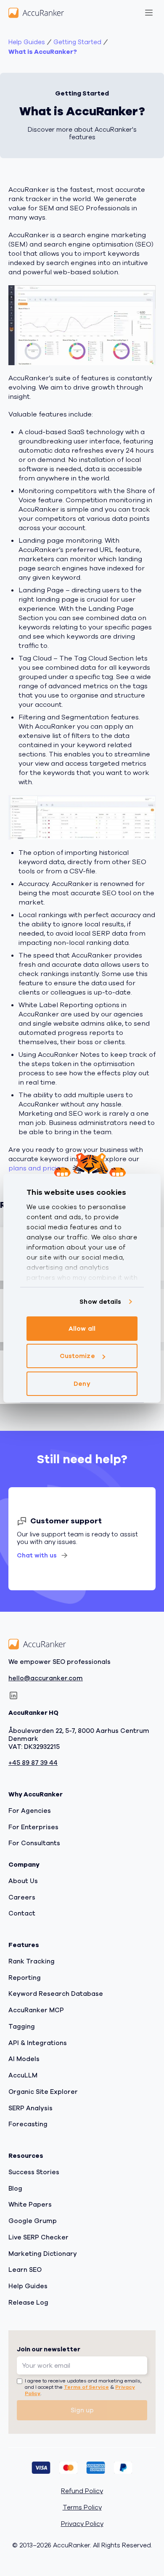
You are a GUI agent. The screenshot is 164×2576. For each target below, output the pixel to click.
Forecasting (28, 2124)
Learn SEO (25, 2270)
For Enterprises (33, 1827)
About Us (23, 1881)
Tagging (22, 2027)
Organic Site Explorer (43, 2092)
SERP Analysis (30, 2108)
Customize (77, 1356)
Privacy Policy (82, 2524)
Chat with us (37, 1555)
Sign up (82, 2410)
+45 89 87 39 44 (33, 1763)
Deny (82, 1384)
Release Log (28, 2303)
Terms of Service (86, 2387)
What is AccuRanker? (43, 52)
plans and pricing (37, 1168)
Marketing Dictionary (43, 2254)
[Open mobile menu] (149, 13)
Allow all (82, 1329)
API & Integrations (38, 2043)
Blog (15, 2189)
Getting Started (77, 42)
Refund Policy (82, 2491)
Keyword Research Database (56, 1994)
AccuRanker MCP (36, 2010)
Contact (22, 1913)
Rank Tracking (32, 1961)
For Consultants (34, 1843)
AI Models (24, 2059)
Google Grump (33, 2221)
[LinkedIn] (13, 1695)
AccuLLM (23, 2075)
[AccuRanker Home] (36, 13)
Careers (22, 1897)
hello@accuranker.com (46, 1678)
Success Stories (34, 2172)
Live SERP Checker (38, 2237)
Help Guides (27, 42)
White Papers (30, 2205)
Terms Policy (82, 2508)
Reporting (25, 1978)
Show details (100, 1302)
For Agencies (30, 1811)
